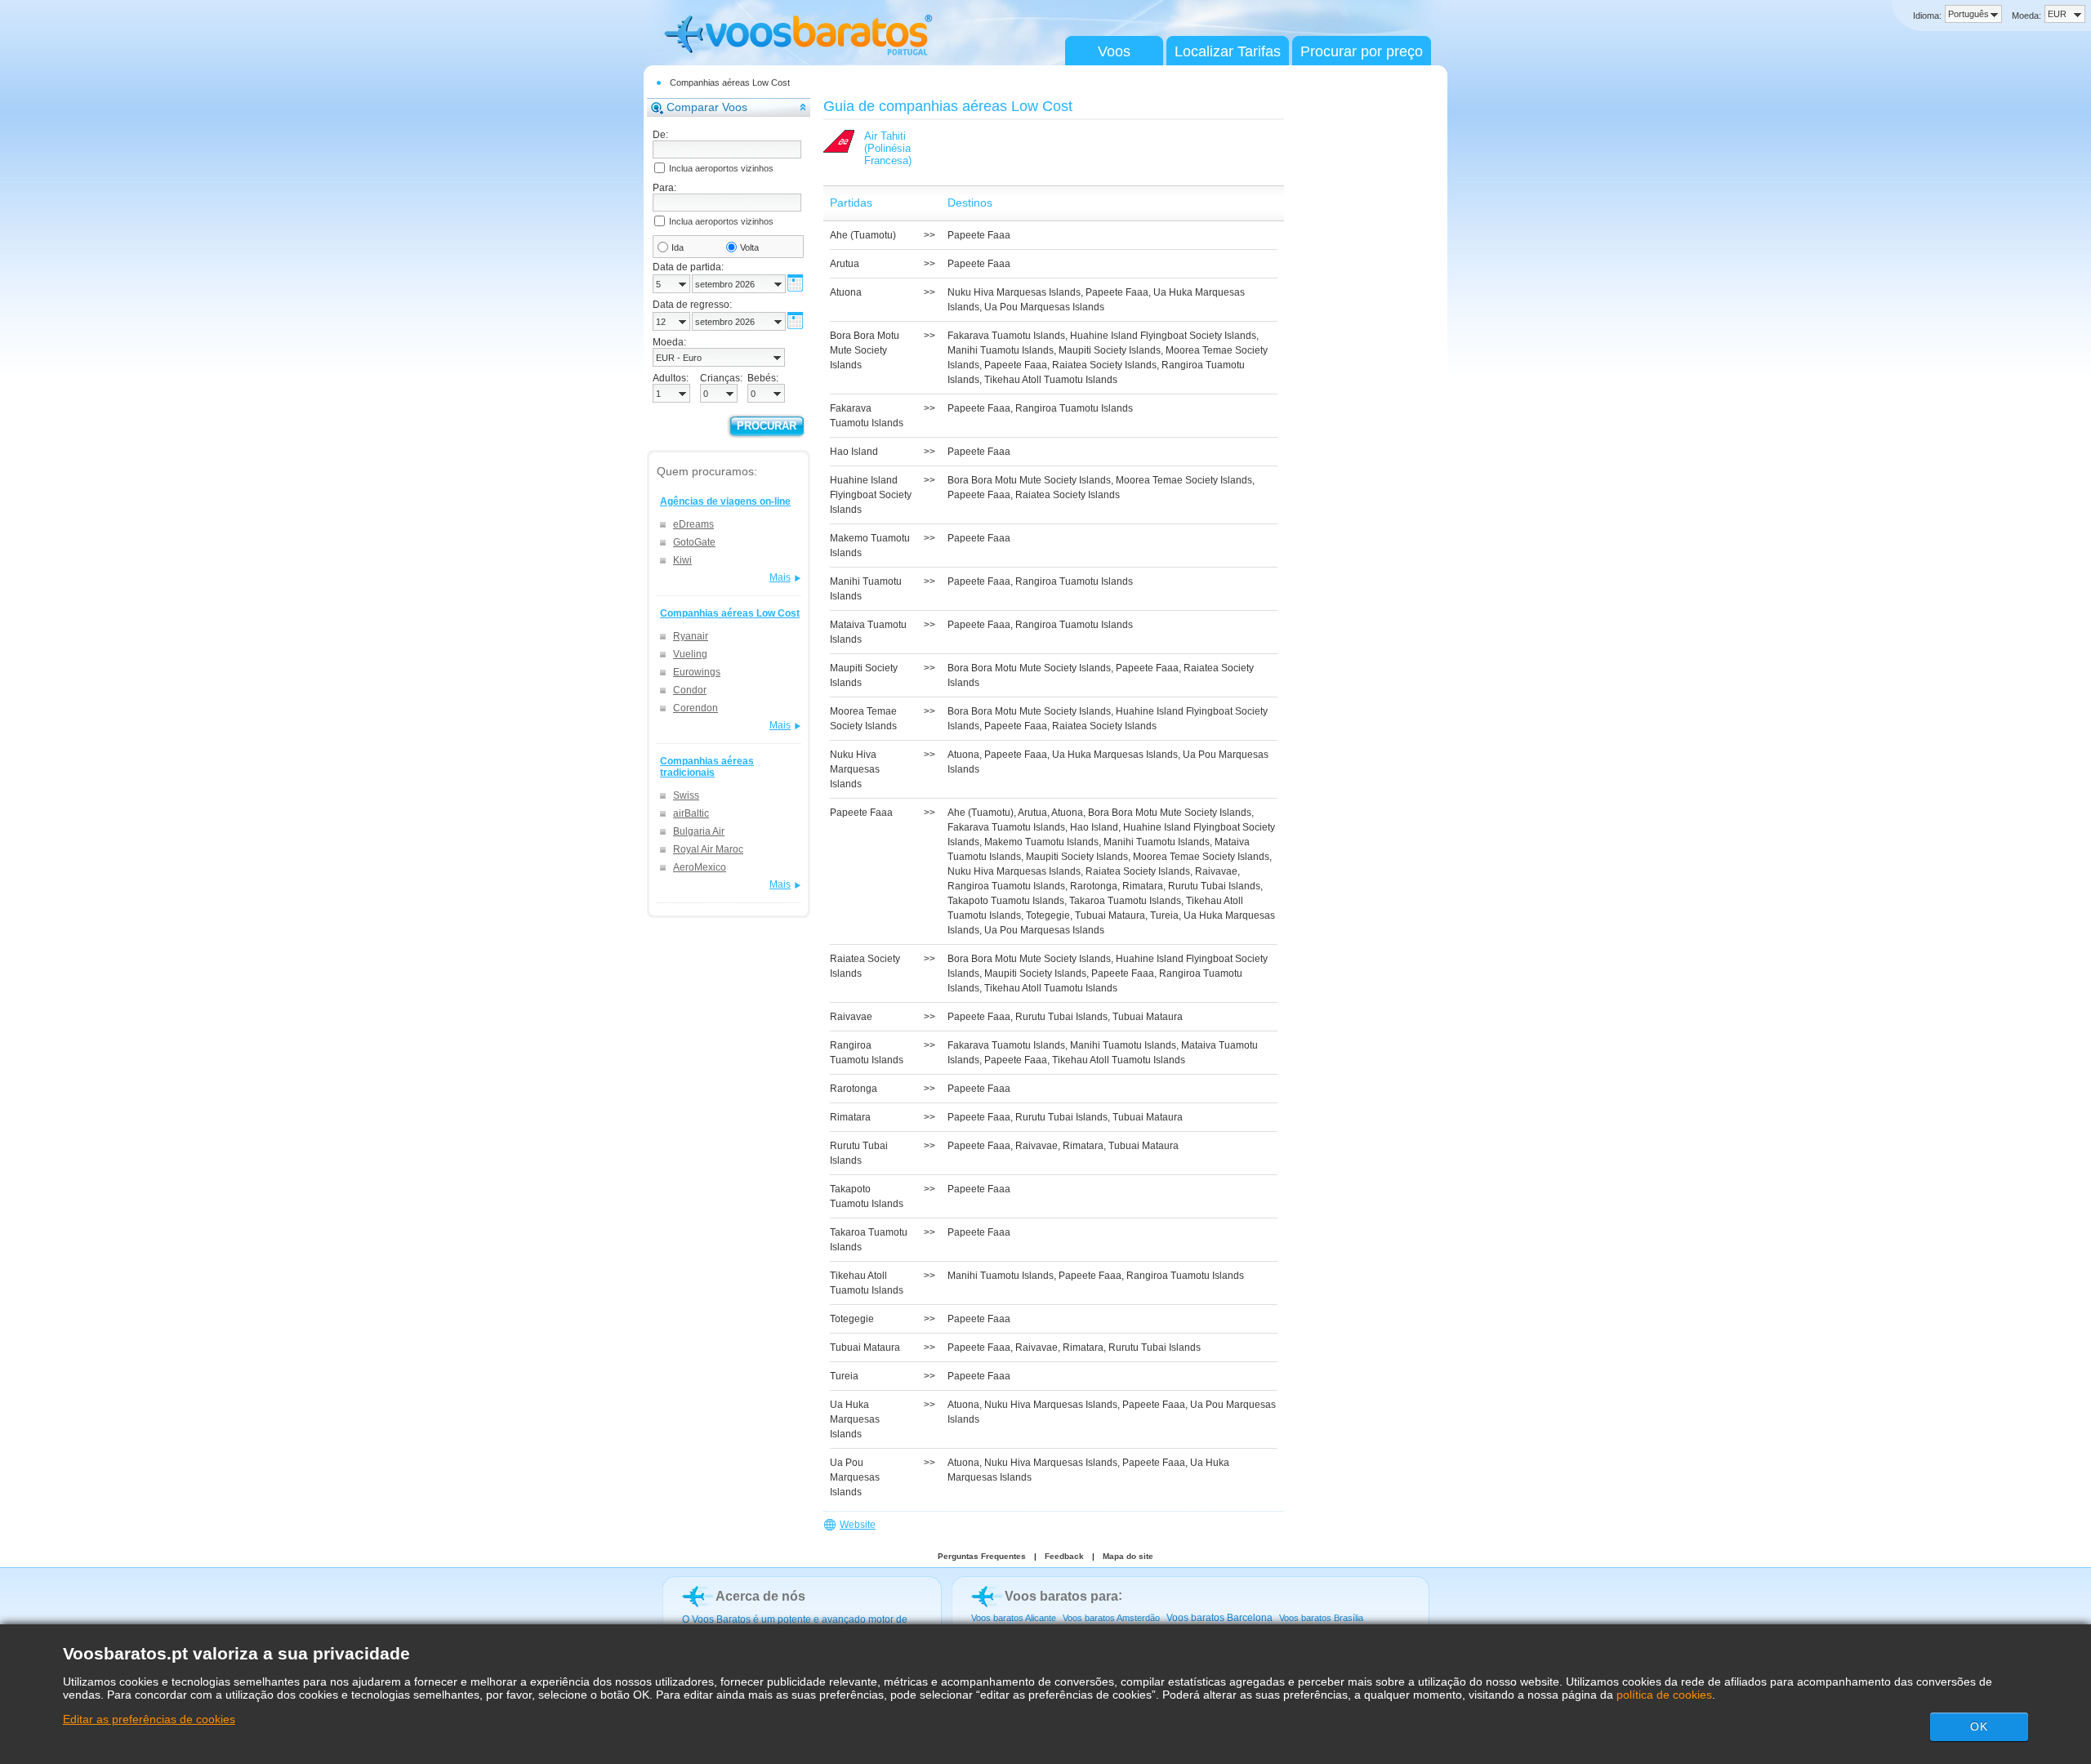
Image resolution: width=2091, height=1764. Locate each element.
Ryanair (691, 636)
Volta (749, 247)
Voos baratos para (1061, 1596)
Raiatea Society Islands (1104, 365)
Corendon (696, 708)
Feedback (1064, 1556)
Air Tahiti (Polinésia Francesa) (888, 148)
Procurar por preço (1362, 51)
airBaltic (691, 813)
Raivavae (1216, 871)
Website (858, 1525)
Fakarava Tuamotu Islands (1006, 336)
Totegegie (1048, 915)
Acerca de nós (760, 1596)
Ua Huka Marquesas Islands (1115, 755)
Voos (1114, 51)
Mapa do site (1128, 1556)
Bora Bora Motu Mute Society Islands (1029, 480)
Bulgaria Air (699, 831)
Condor (690, 690)
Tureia (1164, 915)
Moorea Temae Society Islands (1184, 480)
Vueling (690, 654)
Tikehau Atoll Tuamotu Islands (1051, 380)
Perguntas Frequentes (982, 1556)
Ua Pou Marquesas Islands (1044, 307)
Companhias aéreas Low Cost (730, 82)
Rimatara (1143, 886)
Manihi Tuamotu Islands (1001, 350)
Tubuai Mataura (1110, 915)
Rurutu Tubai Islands (1214, 886)
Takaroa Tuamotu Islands (1125, 901)
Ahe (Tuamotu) (981, 813)
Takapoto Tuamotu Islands (1006, 901)
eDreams (693, 524)
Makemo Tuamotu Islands (1041, 842)
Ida (678, 247)
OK (1979, 1726)
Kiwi (682, 560)
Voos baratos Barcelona (1219, 1618)
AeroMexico (700, 867)
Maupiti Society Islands (1110, 350)
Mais (780, 577)
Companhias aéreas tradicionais (707, 767)
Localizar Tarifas (1228, 51)
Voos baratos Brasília (1321, 1618)
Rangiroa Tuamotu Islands (1074, 408)
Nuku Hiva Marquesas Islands (1014, 292)
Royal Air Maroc (708, 849)
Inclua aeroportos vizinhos (721, 168)
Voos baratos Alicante (1014, 1618)
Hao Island (1094, 827)
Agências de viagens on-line (725, 501)
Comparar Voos (707, 107)
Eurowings (697, 672)
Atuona (963, 755)
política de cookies (1664, 1695)
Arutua (1032, 813)
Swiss (686, 795)
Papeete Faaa (979, 235)
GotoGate (694, 542)
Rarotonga (1094, 886)
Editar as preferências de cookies (149, 1719)
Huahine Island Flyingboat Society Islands (1163, 336)
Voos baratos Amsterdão (1111, 1618)
